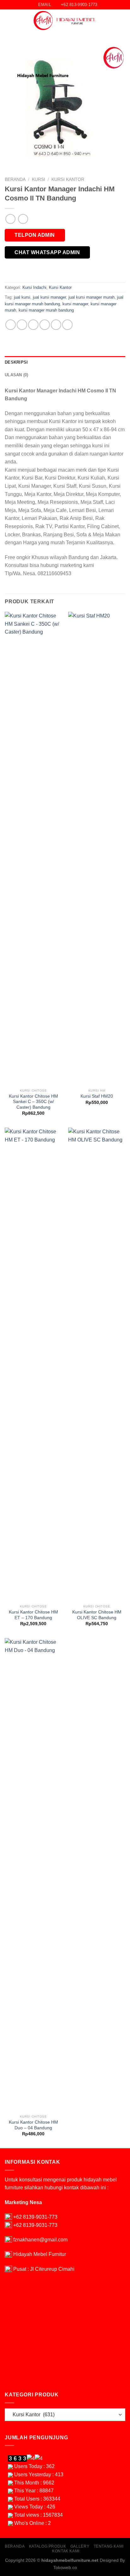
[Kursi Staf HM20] (97, 849)
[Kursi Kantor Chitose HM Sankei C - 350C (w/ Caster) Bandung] (33, 849)
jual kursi (22, 297)
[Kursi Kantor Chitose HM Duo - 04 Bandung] (33, 1875)
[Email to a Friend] (45, 325)
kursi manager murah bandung (46, 310)
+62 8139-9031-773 (35, 2217)
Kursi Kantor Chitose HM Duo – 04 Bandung (33, 2125)
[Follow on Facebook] (113, 21)
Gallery (80, 2546)
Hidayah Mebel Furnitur (40, 2254)
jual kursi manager (49, 297)
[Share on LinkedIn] (67, 325)
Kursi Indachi (34, 287)
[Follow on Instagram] (121, 21)
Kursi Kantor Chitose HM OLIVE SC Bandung (97, 1615)
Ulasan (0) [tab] (17, 375)
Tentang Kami (109, 2546)
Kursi (38, 179)
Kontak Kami (66, 2551)
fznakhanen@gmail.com (40, 2240)
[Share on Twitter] (33, 325)
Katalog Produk (48, 2546)
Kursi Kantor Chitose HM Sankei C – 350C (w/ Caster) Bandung (33, 1102)
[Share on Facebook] (22, 325)
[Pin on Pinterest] (56, 325)
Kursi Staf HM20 (97, 1096)
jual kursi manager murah (92, 297)
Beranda (15, 179)
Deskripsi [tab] (16, 362)
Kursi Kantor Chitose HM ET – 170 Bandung (33, 1615)
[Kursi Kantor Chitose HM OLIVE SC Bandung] (97, 1364)
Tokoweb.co (65, 2567)
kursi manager (75, 304)
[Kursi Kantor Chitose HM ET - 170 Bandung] (33, 1364)
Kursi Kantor (68, 179)
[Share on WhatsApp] (11, 325)
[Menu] (9, 21)
